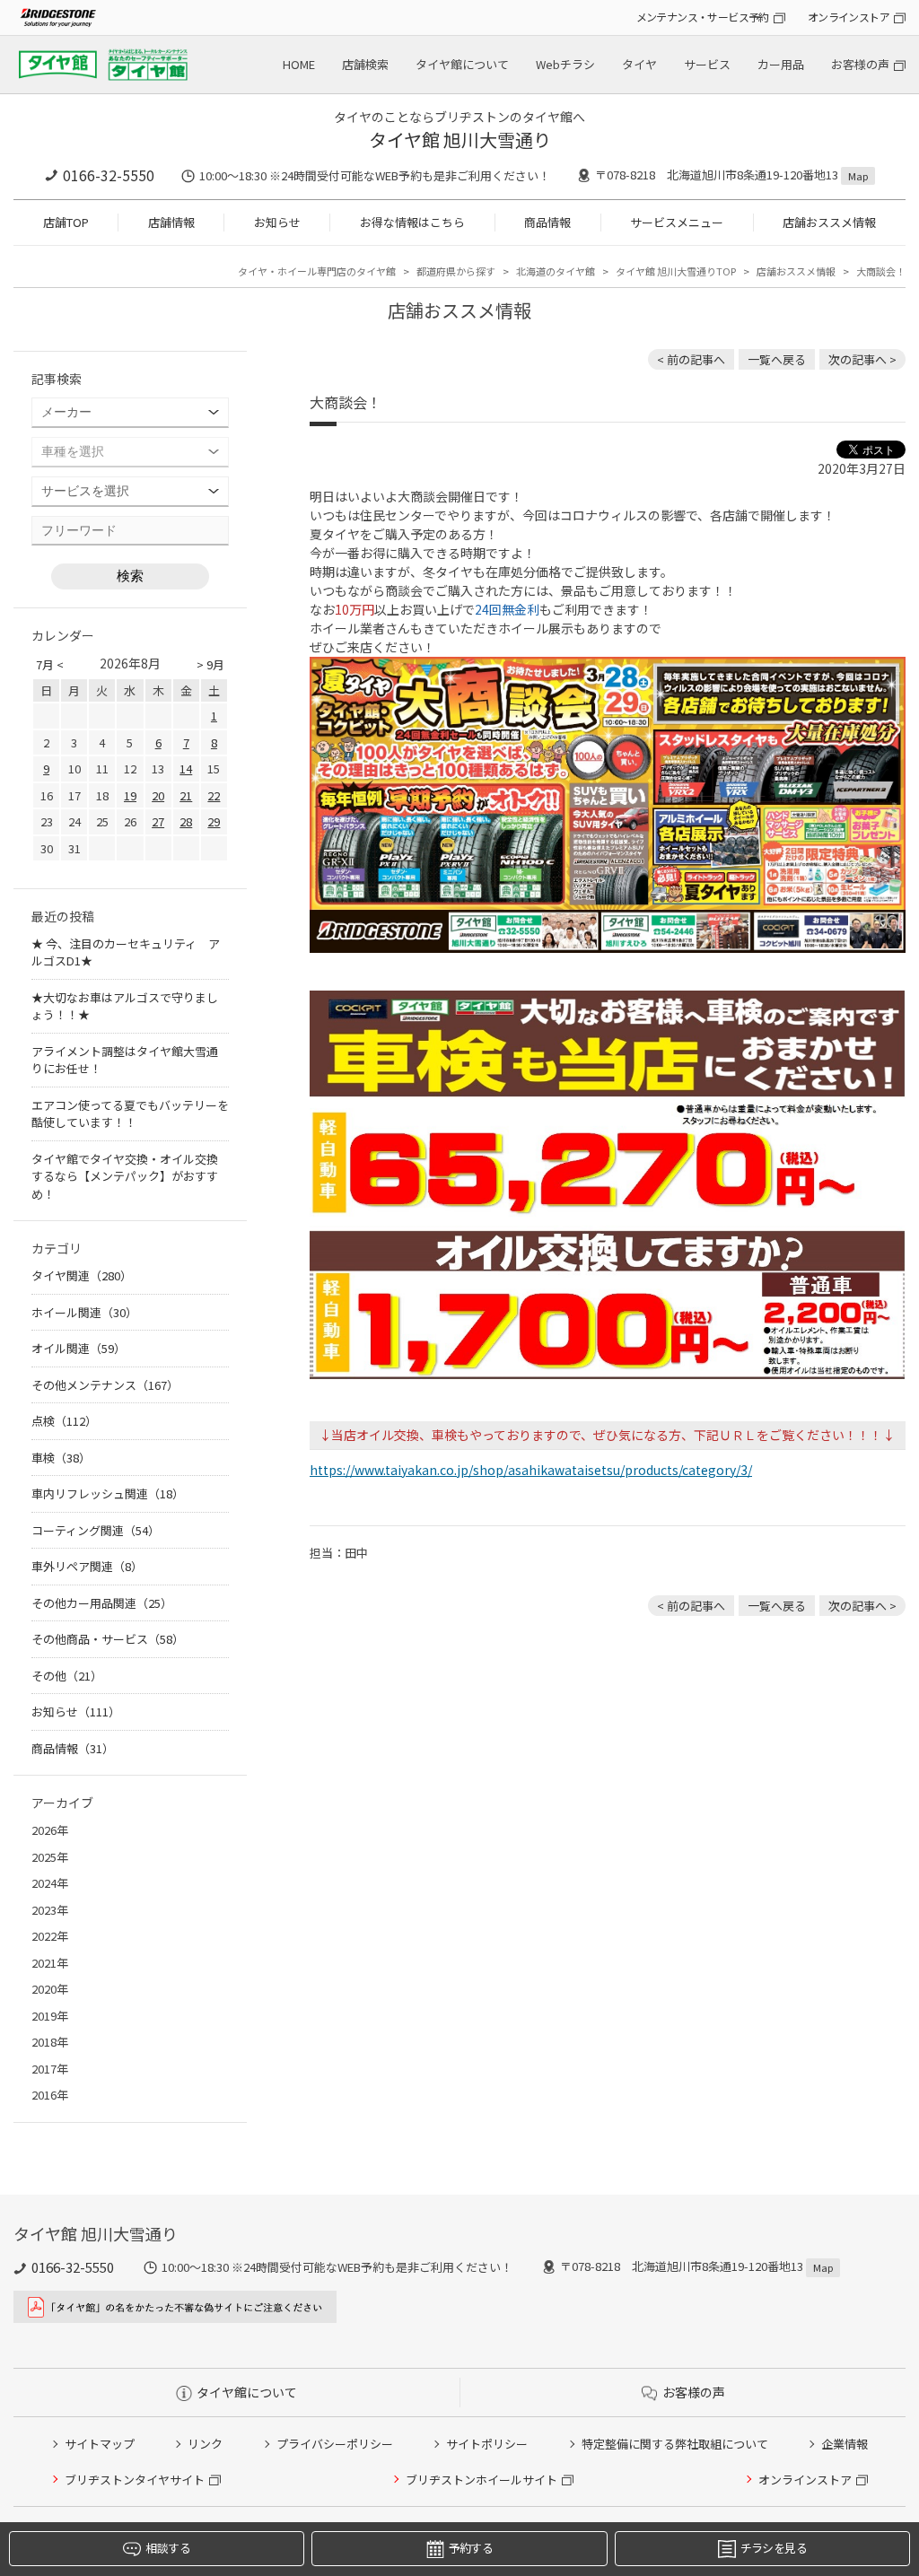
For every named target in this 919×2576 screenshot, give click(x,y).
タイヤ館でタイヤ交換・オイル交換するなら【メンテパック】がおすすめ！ (125, 1176)
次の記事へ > (862, 359)
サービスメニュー (677, 222)
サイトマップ (100, 2444)
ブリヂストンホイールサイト (481, 2480)
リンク (205, 2444)
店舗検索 (365, 64)
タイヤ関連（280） (82, 1275)
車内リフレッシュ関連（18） (108, 1493)
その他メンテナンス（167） (105, 1385)
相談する (167, 2548)
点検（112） (64, 1421)
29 (214, 821)
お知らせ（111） (76, 1712)
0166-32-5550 (109, 175)
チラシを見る (774, 2548)
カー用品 (781, 64)
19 (130, 795)
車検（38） (61, 1458)
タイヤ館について (462, 64)
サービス (707, 64)
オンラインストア (849, 17)
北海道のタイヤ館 (556, 271)
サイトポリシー (487, 2444)
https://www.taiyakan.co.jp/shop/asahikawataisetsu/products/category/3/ (531, 1470)
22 (214, 795)
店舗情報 (171, 222)
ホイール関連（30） (84, 1312)
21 (186, 795)
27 (158, 821)
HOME (299, 64)
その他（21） (67, 1676)
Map (858, 176)
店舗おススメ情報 (829, 222)
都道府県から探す (456, 271)
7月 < (50, 664)
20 (158, 795)
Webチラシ (565, 64)
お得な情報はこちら (412, 222)
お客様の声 (860, 64)
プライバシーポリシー (335, 2444)
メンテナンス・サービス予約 (703, 17)
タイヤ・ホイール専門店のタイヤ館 (317, 271)
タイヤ (639, 64)
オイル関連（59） (79, 1348)
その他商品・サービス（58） (108, 1639)
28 (186, 821)
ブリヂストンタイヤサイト (135, 2480)
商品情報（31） (73, 1748)
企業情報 (845, 2444)
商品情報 (547, 222)
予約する (471, 2548)
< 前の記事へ (691, 359)
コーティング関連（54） (96, 1530)
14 (186, 768)
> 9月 (210, 664)
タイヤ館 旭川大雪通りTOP (676, 271)
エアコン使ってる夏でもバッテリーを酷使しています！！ (130, 1114)
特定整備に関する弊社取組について (675, 2444)
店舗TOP (66, 222)
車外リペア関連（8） (87, 1566)
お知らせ (277, 222)
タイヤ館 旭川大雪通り (460, 140)
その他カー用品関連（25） (102, 1603)
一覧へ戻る (777, 359)
